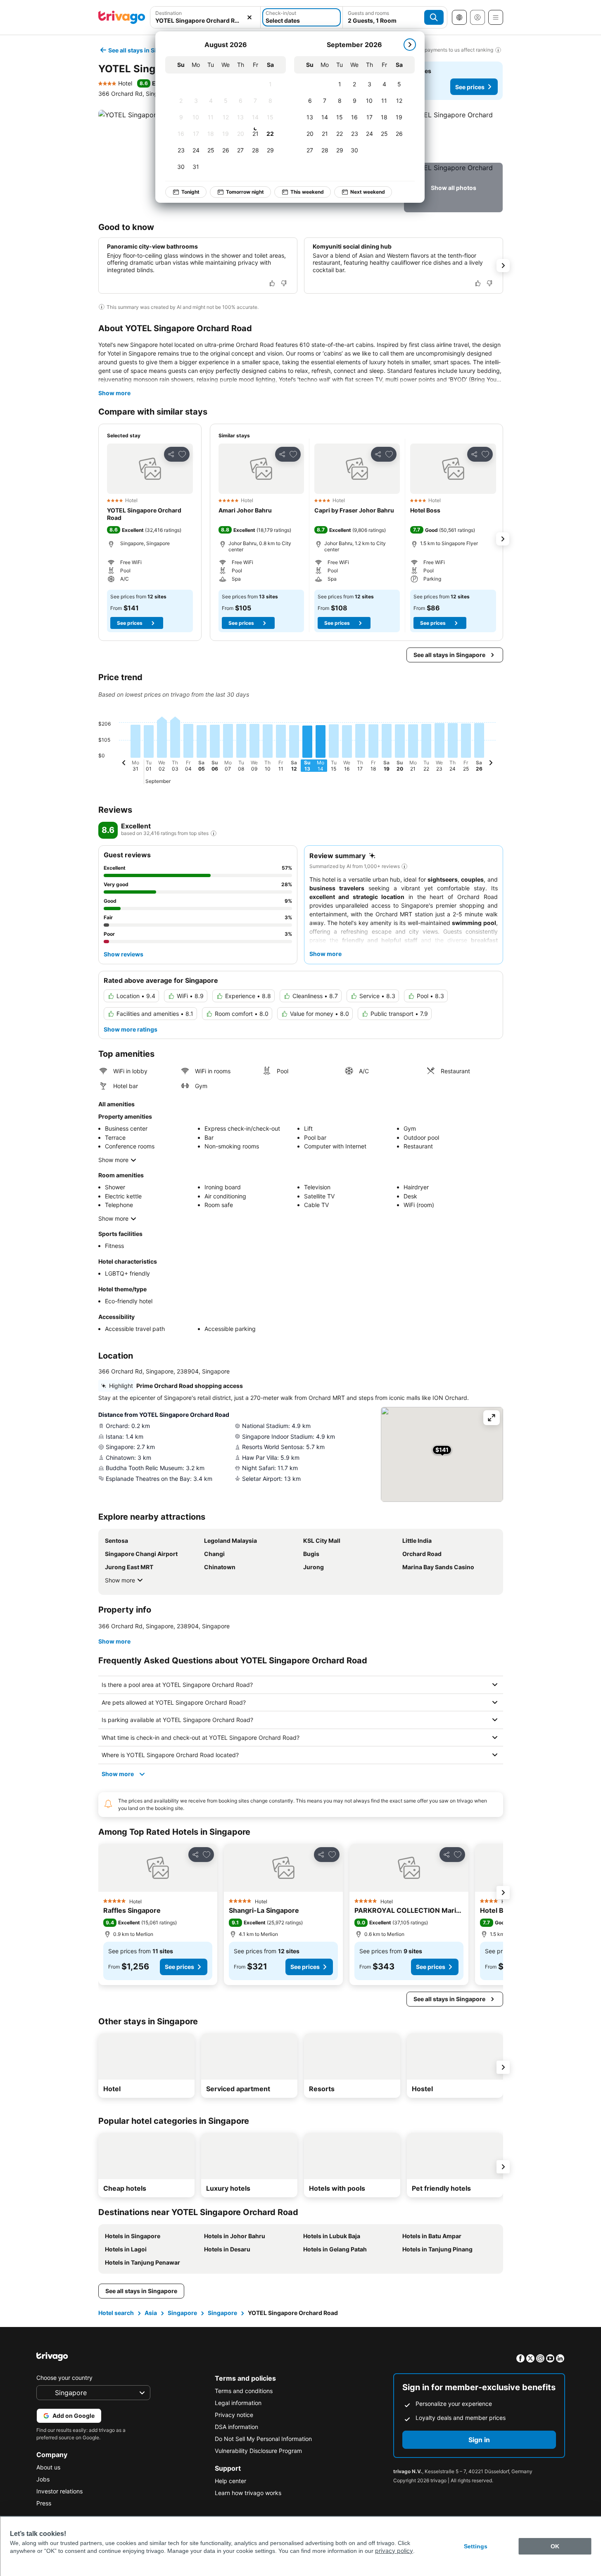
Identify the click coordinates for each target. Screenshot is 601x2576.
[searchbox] (205, 20)
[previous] (124, 764)
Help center (230, 2481)
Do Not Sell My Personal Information (263, 2439)
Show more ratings (131, 1029)
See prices (470, 87)
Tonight (190, 192)
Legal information (238, 2403)
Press (44, 2503)
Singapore (182, 2313)
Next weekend (368, 192)
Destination (169, 13)
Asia (151, 2313)
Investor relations (59, 2491)
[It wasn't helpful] (284, 283)
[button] (205, 17)
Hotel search (116, 2313)
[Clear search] (249, 17)
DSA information (236, 2427)
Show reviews (124, 954)
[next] (410, 45)
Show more (114, 393)
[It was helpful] (272, 283)
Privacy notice (234, 2415)
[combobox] (205, 17)
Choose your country (64, 2378)
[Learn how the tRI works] (214, 833)
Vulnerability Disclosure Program (258, 2451)
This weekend (307, 192)
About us (48, 2467)
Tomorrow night (245, 192)
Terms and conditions (244, 2391)
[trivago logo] (122, 17)
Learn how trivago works (248, 2493)
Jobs (43, 2479)
